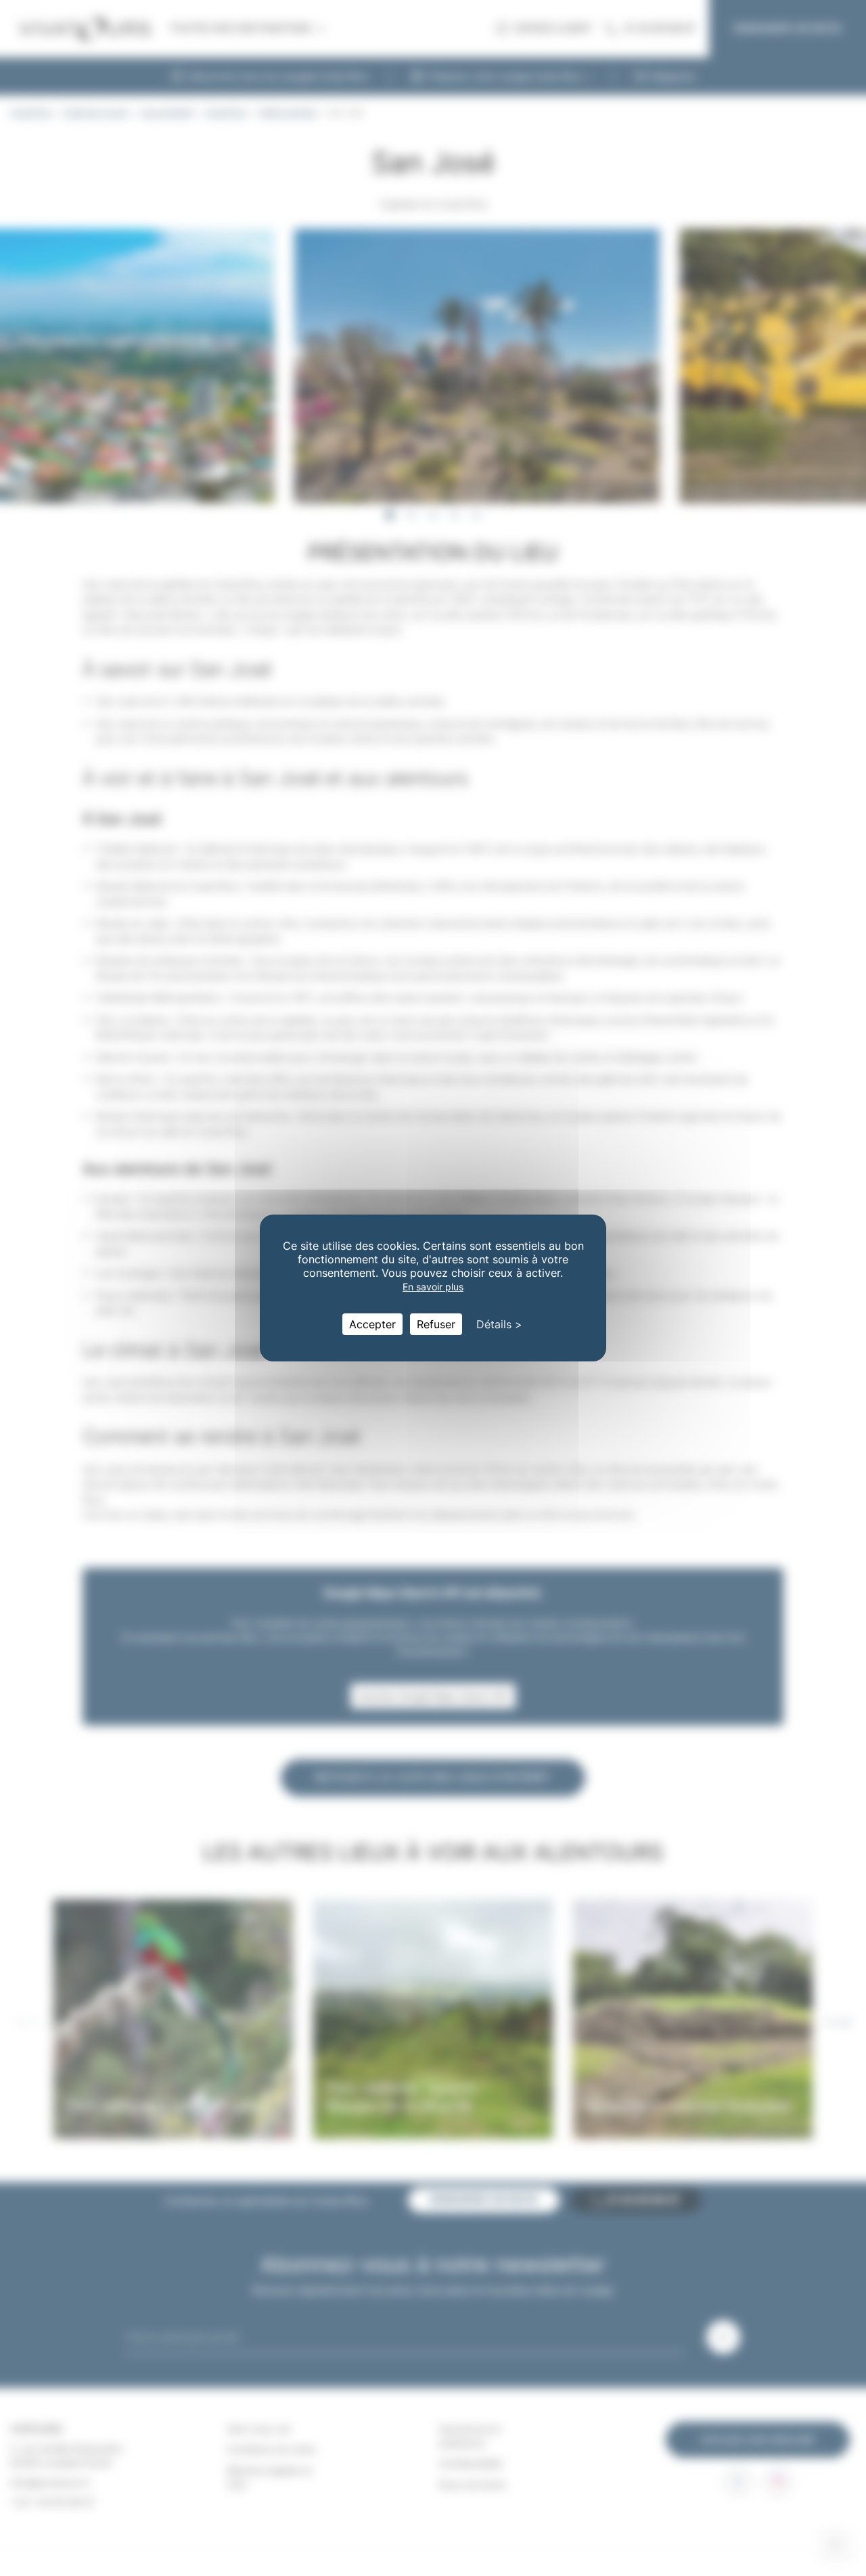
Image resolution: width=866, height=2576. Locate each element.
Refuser (436, 1324)
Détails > (499, 1324)
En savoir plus (433, 1287)
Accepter (372, 1324)
